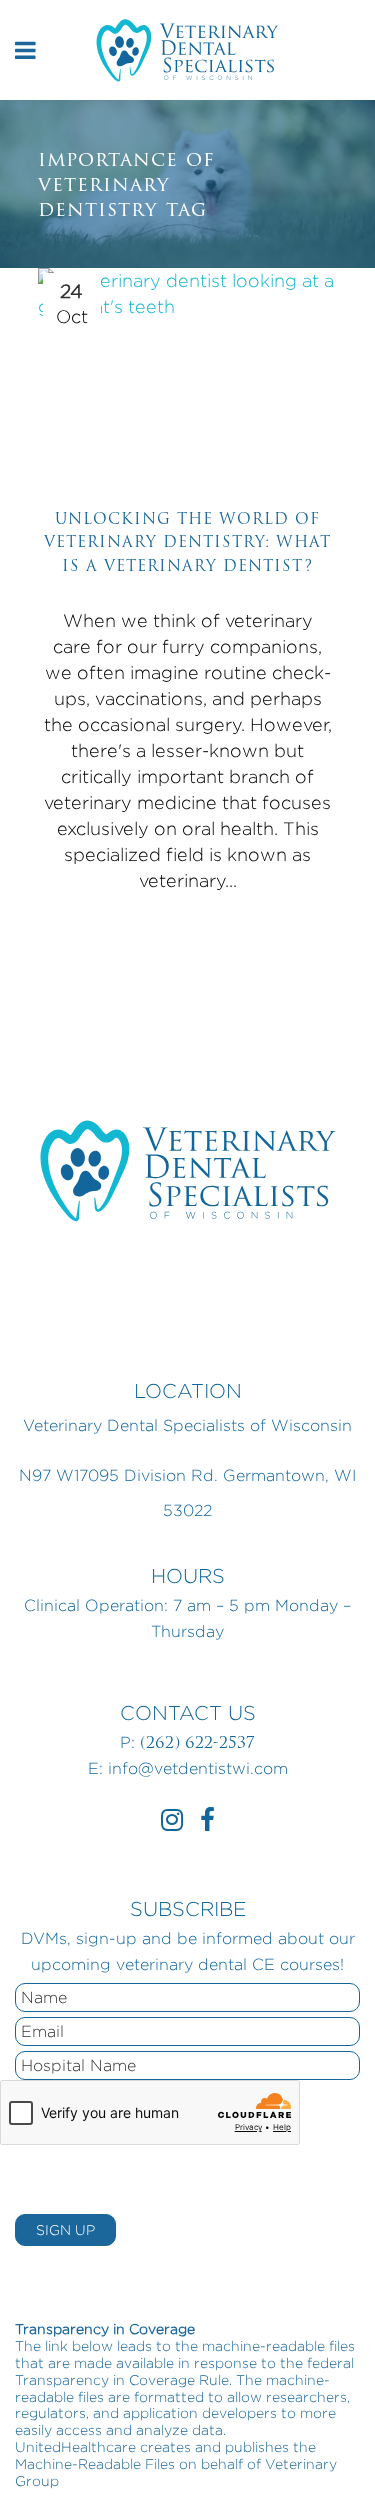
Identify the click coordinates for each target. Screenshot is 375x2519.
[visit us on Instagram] (172, 1823)
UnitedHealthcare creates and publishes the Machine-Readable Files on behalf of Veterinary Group (176, 2463)
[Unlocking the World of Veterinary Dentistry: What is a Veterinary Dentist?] (188, 370)
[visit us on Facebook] (207, 1823)
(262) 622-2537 (197, 1742)
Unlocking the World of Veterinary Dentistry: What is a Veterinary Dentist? (187, 542)
